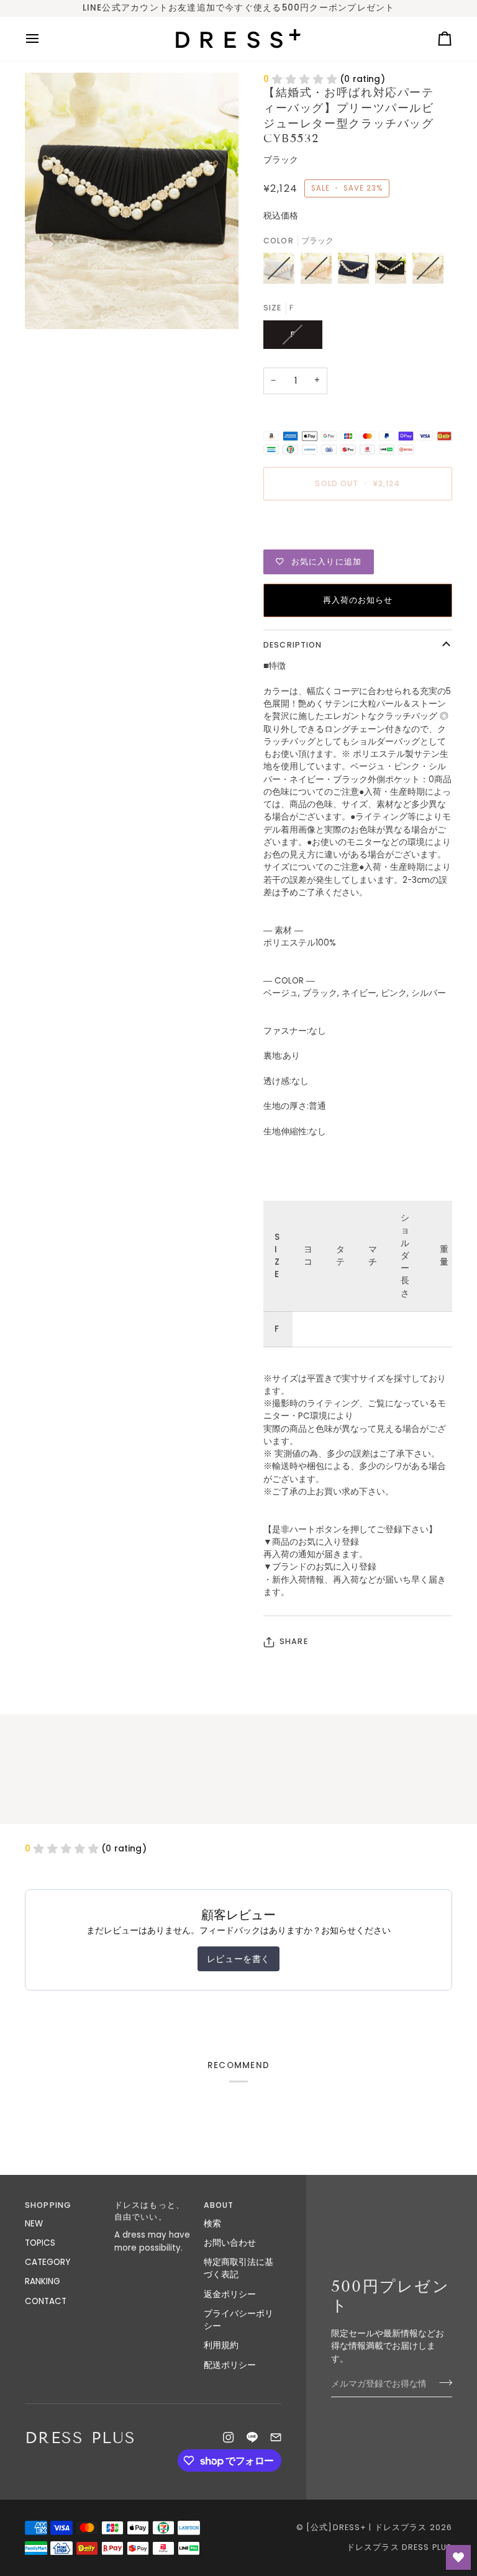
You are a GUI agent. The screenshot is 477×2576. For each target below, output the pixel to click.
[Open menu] (43, 39)
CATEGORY (48, 2262)
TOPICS (40, 2243)
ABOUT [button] (219, 2205)
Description (293, 645)
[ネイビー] (357, 271)
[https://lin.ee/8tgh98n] (252, 2438)
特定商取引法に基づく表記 (238, 2268)
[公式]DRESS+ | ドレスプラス (366, 2527)
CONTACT (46, 2301)
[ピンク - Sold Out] (319, 271)
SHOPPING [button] (48, 2205)
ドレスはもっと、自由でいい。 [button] (149, 2211)
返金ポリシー (230, 2294)
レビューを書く (238, 1959)
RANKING (43, 2281)
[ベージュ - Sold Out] (428, 271)
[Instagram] (229, 2438)
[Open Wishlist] (458, 2557)
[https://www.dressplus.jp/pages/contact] (276, 2438)
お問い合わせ (230, 2243)
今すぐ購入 (358, 526)
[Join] (442, 2383)
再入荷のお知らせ (358, 600)
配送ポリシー (230, 2365)
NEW (34, 2224)
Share (294, 1641)
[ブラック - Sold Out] (394, 271)
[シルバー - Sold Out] (282, 271)
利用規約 (221, 2345)
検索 (212, 2224)
